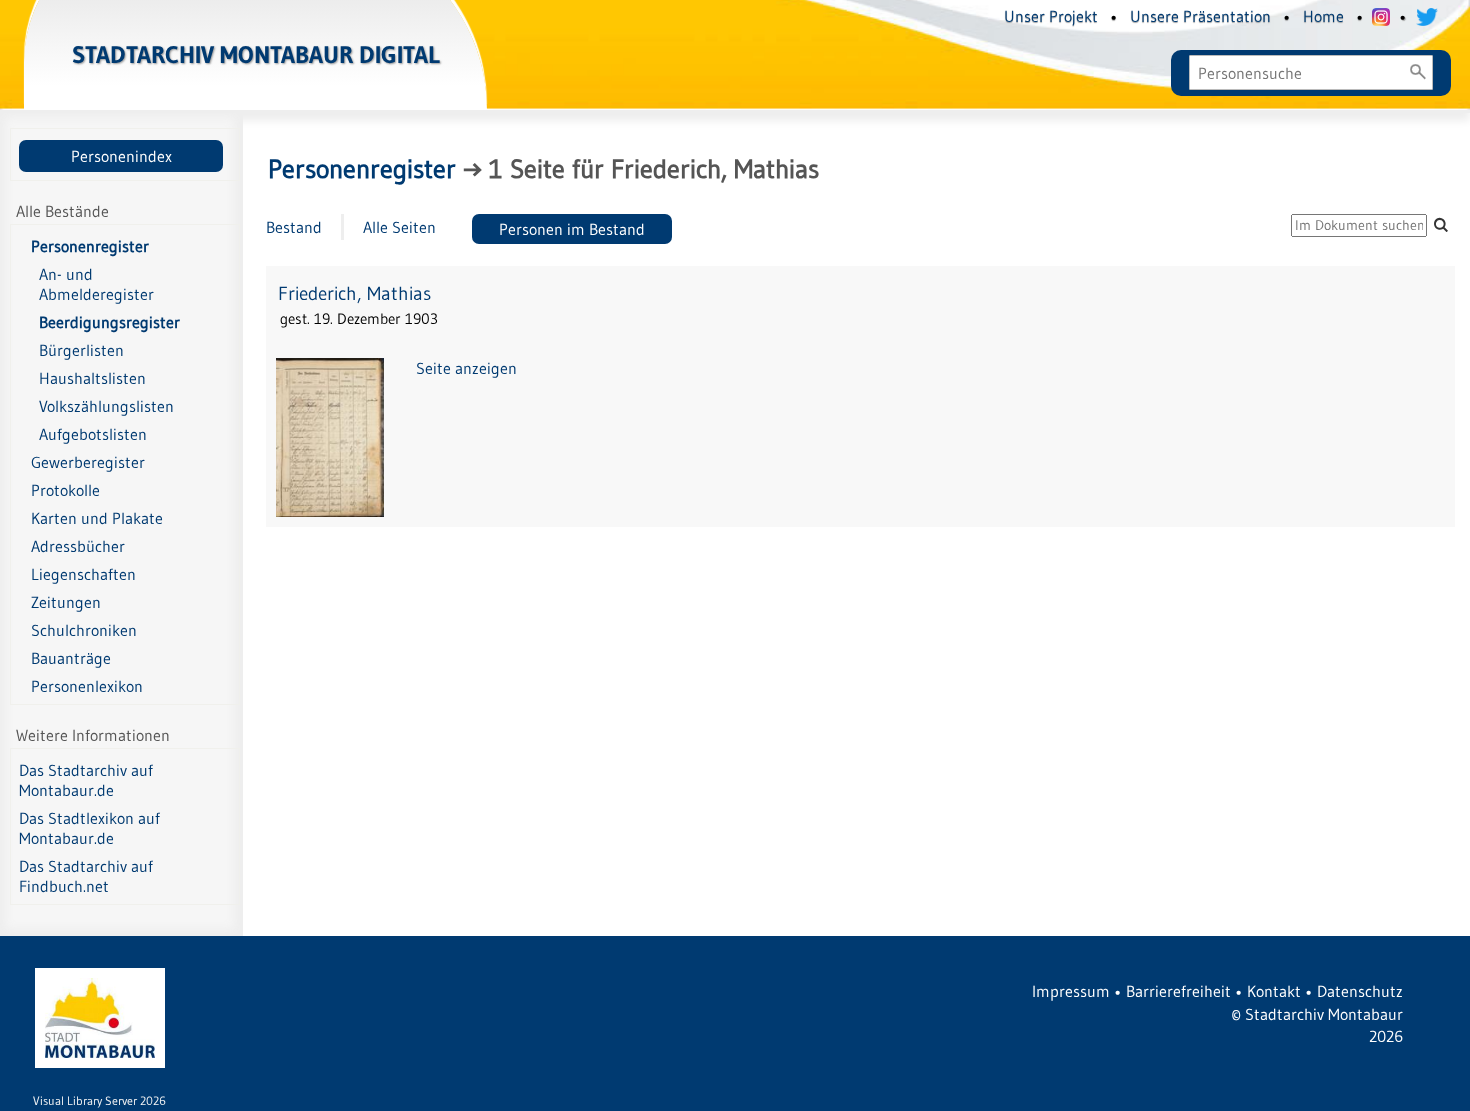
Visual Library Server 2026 (99, 1100)
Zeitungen (66, 602)
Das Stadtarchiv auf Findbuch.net (86, 876)
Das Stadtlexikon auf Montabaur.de (89, 828)
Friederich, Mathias (354, 293)
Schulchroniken (84, 630)
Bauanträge (71, 658)
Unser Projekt (1051, 16)
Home (1323, 16)
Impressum (1071, 991)
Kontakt (1274, 991)
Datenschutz (1360, 991)
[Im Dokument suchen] (1441, 224)
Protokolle (65, 490)
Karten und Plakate (97, 518)
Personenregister (90, 246)
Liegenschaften (83, 574)
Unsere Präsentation (1200, 16)
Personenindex (121, 156)
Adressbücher (78, 546)
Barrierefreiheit (1178, 991)
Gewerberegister (88, 462)
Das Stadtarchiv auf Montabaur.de (86, 780)
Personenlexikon (87, 686)
